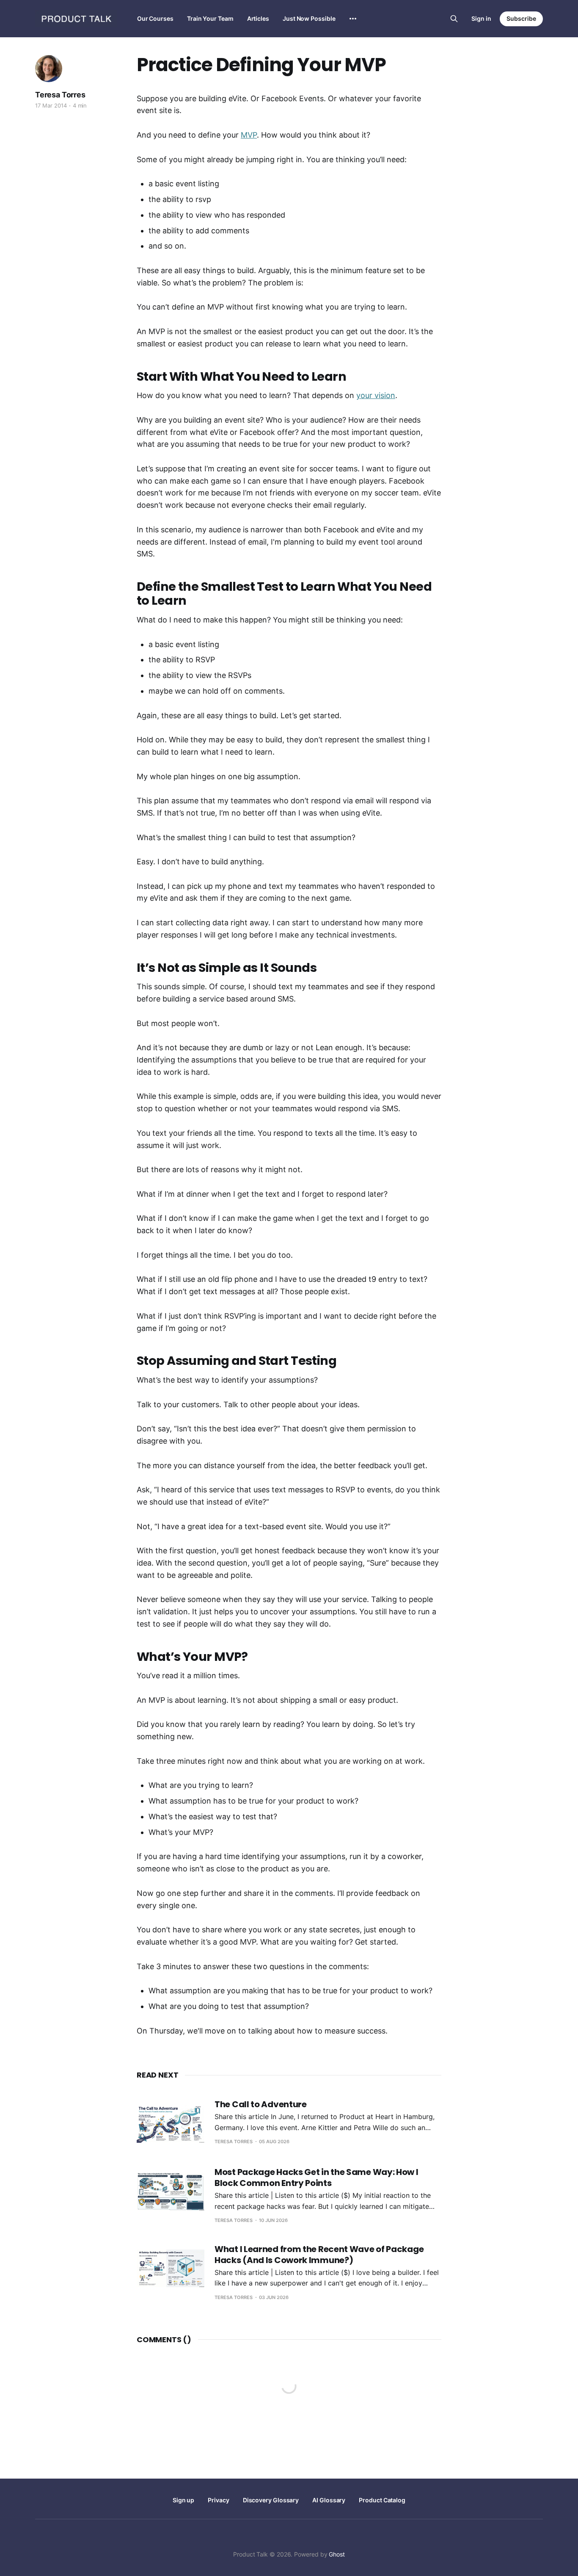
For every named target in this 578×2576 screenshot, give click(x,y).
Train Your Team (210, 18)
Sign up (183, 2500)
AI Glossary (329, 2500)
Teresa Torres (60, 95)
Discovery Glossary (271, 2500)
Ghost (337, 2554)
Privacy (218, 2500)
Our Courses (155, 18)
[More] (353, 19)
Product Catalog (382, 2500)
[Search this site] (454, 19)
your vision (376, 395)
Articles (258, 18)
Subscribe (521, 18)
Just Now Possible (309, 18)
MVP (249, 135)
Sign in (481, 18)
